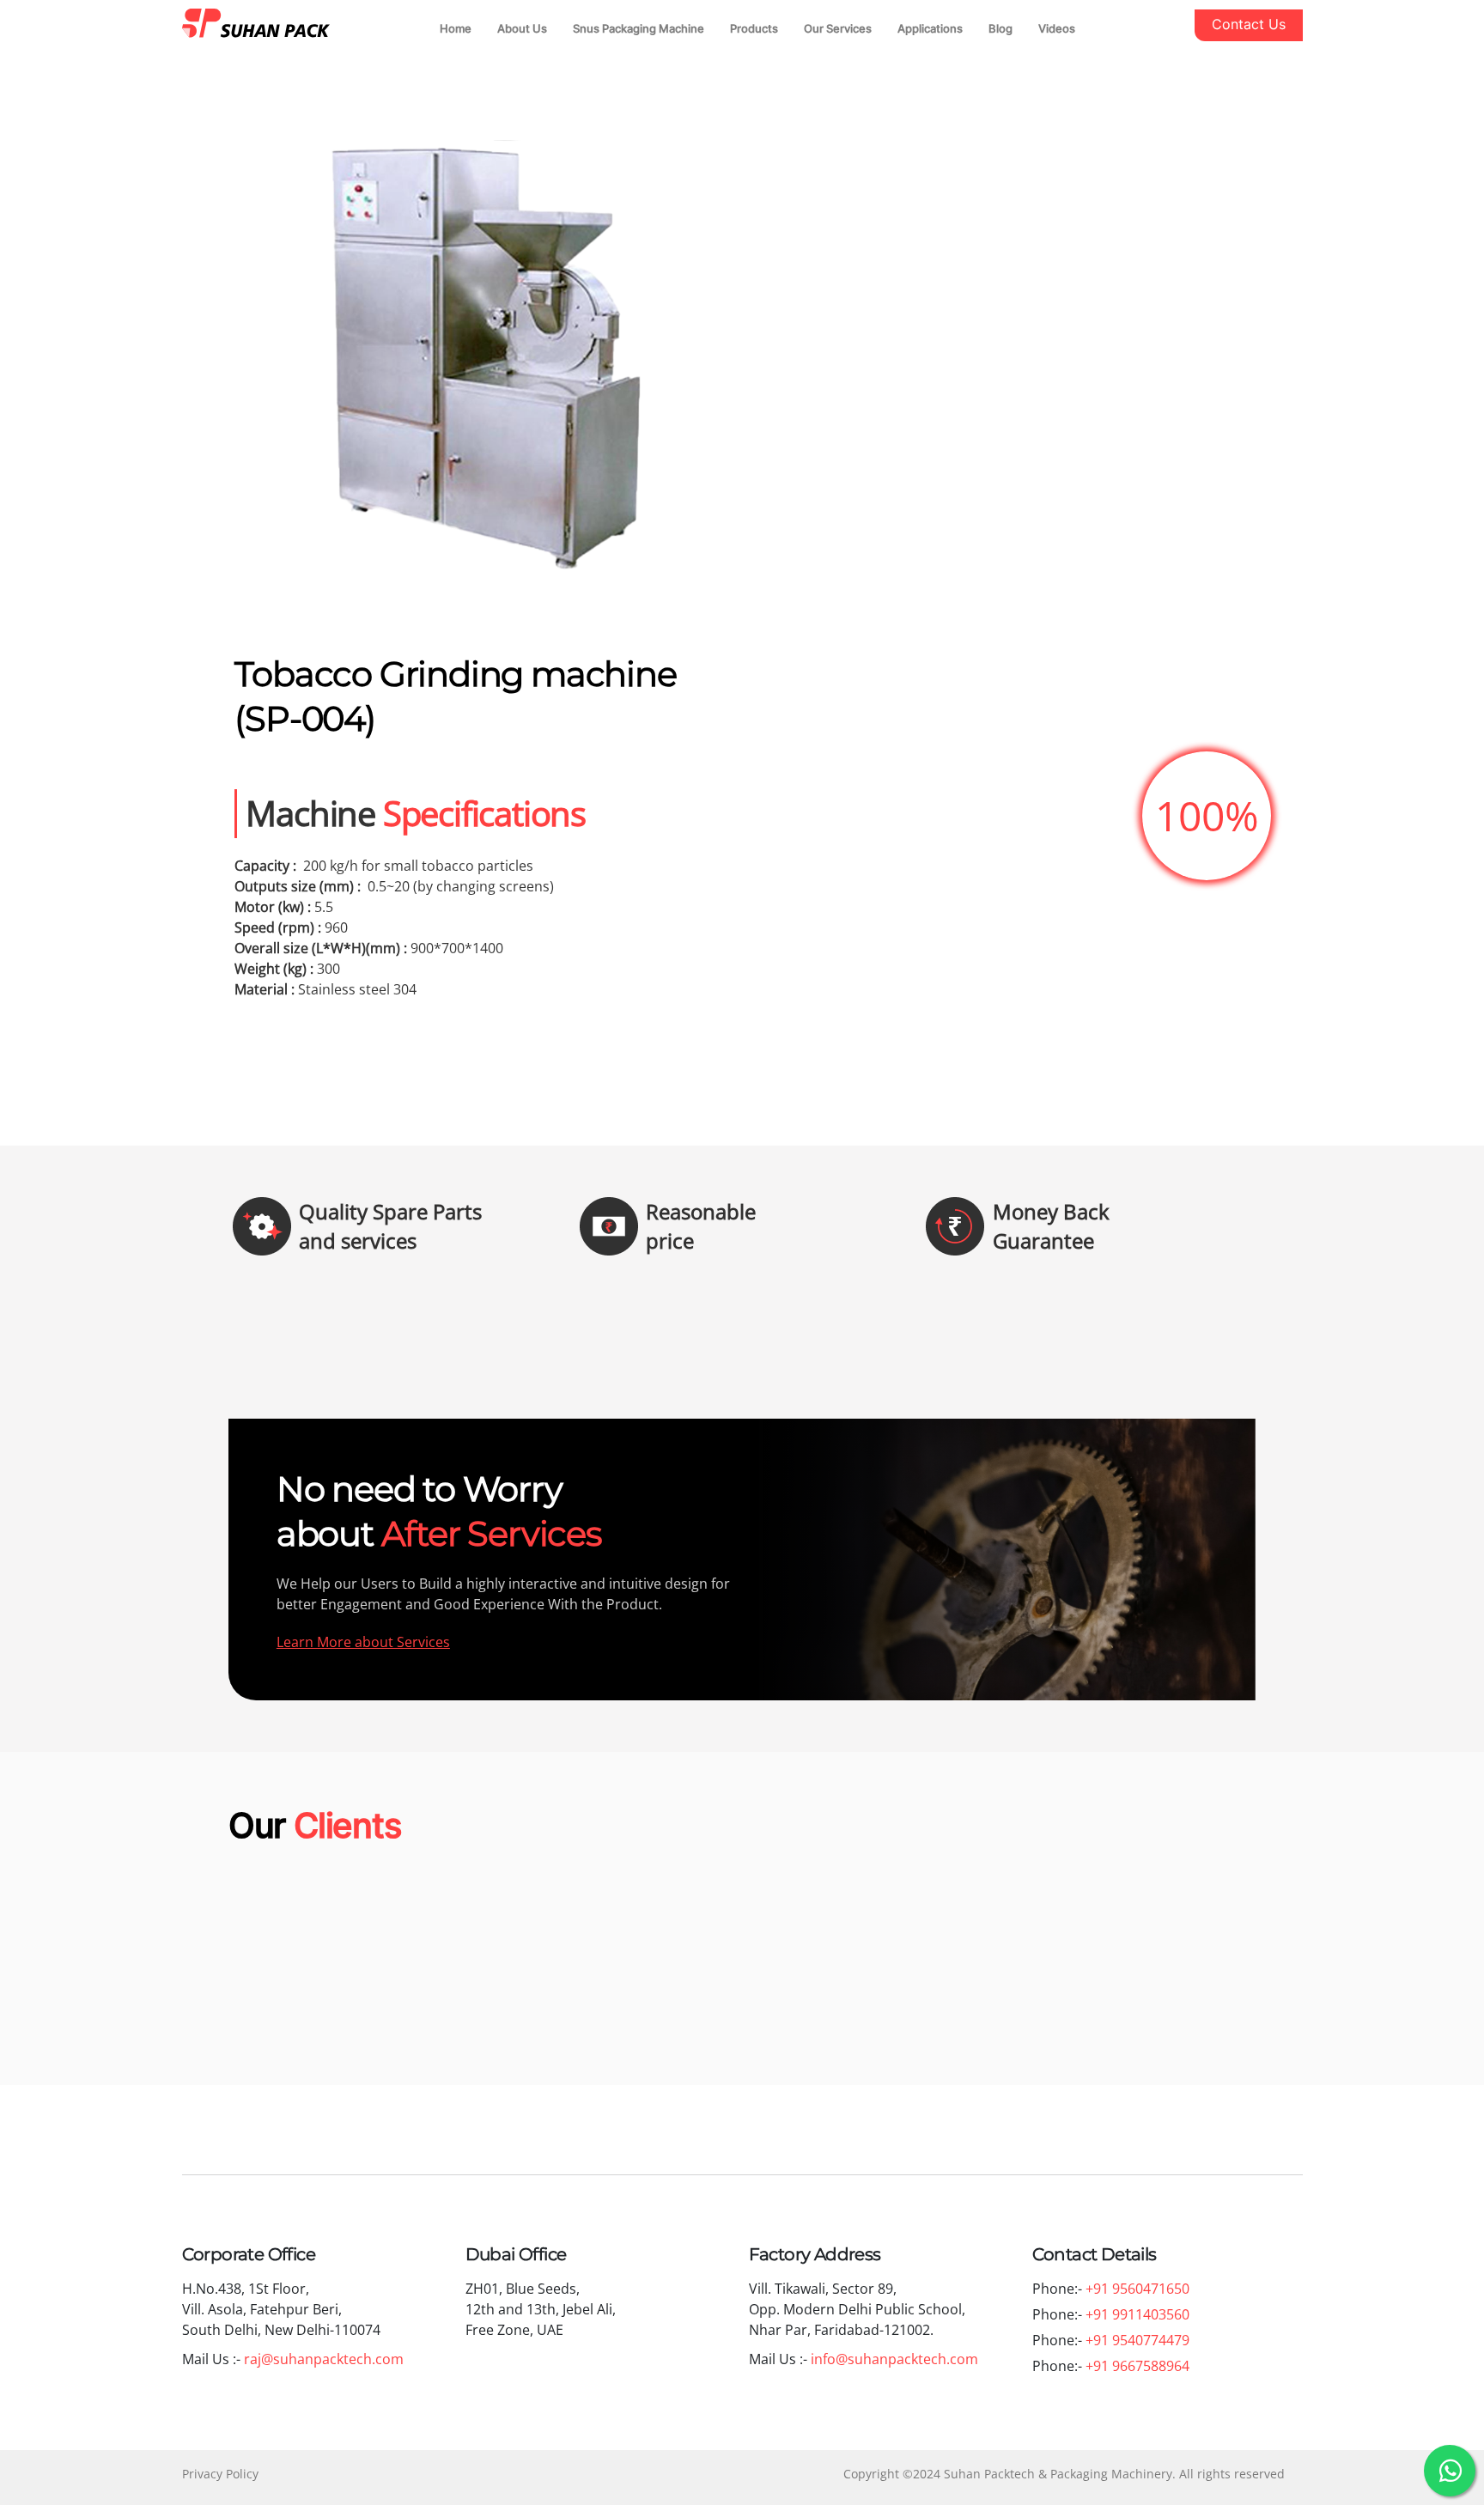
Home (456, 28)
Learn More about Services (363, 1642)
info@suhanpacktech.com (896, 2359)
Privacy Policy (220, 2474)
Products (754, 28)
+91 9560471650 (1137, 2289)
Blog (1000, 28)
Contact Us (1249, 24)
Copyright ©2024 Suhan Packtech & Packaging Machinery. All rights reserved (1064, 2474)
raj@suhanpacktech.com (325, 2359)
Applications (930, 28)
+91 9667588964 (1137, 2366)
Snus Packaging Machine (639, 28)
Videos (1057, 28)
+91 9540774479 (1137, 2340)
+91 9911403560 (1137, 2314)
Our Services (838, 28)
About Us (522, 28)
